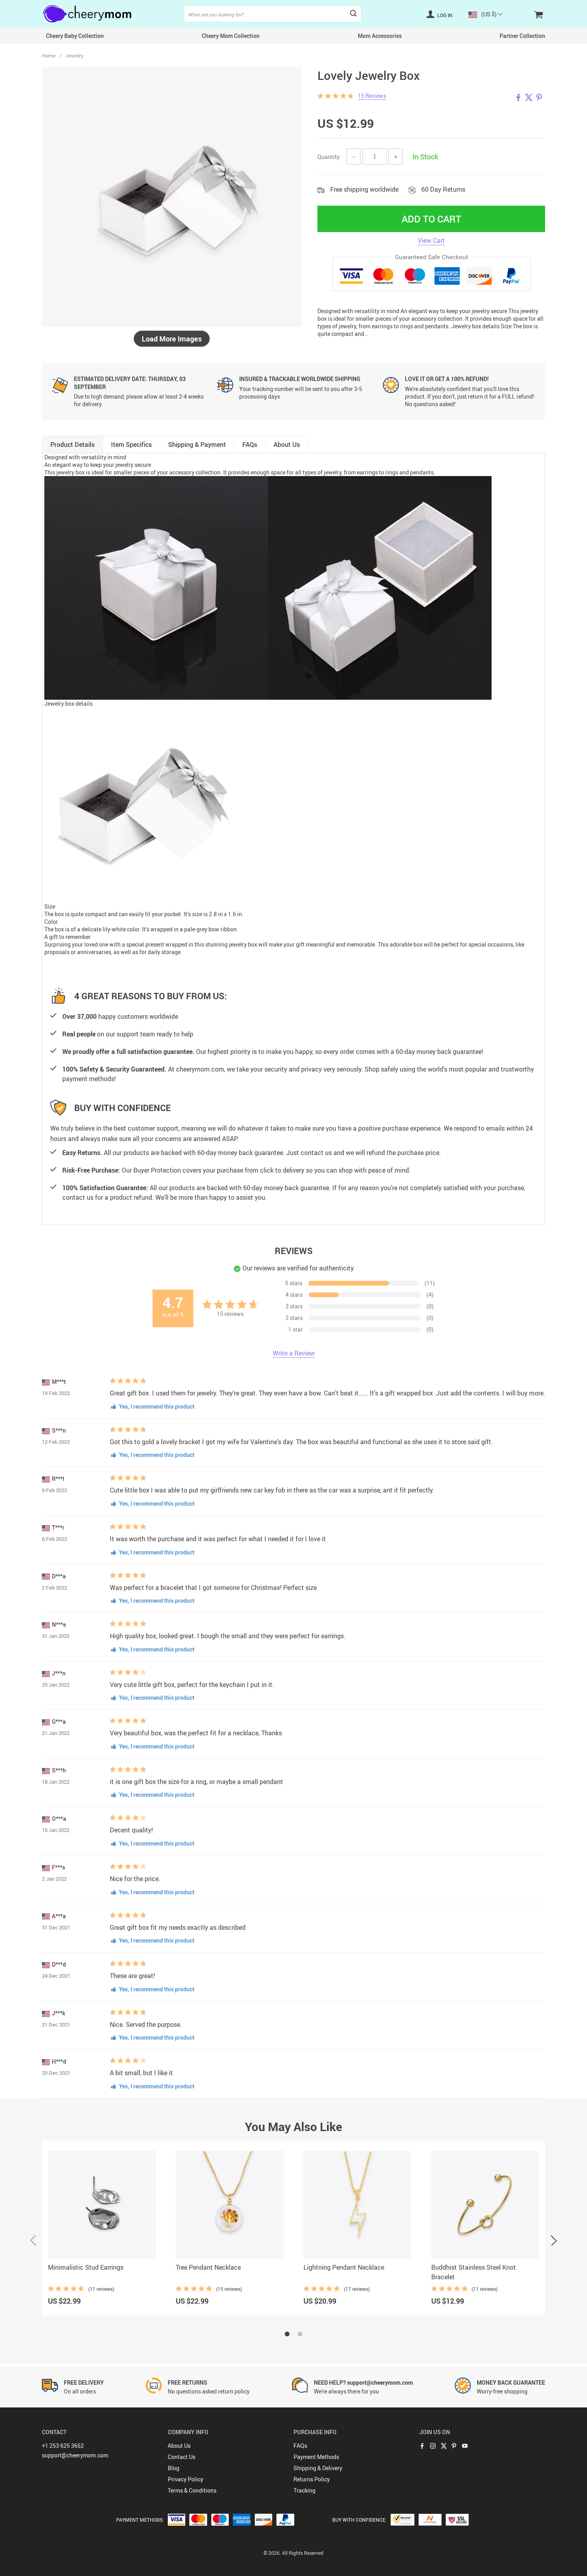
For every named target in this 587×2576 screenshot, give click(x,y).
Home (49, 56)
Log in (444, 15)
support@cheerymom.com (75, 2455)
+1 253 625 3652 (63, 2446)
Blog (174, 2468)
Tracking (304, 2490)
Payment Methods (316, 2457)
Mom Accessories (380, 36)
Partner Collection (522, 36)
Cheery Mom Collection (231, 36)
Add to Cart (431, 219)
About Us (179, 2446)
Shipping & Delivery (318, 2468)
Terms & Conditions (192, 2490)
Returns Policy (312, 2479)
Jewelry (74, 56)
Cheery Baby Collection (75, 36)
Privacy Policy (185, 2479)
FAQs (300, 2446)
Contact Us (181, 2457)
